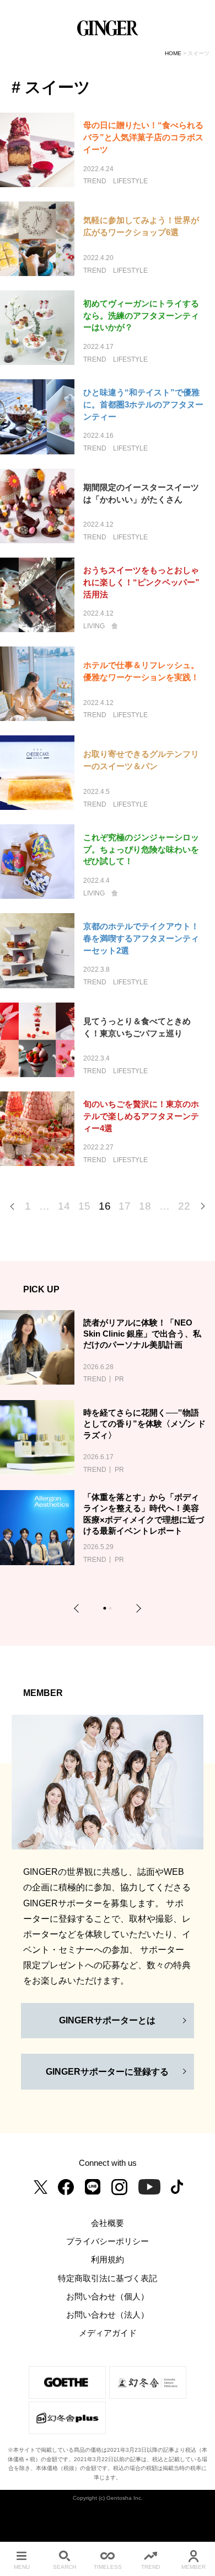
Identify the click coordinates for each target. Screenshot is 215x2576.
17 (125, 1206)
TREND (150, 2567)
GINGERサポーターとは (107, 2020)
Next (137, 1608)
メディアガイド (108, 2333)
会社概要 (108, 2223)
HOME (173, 53)
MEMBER (193, 2567)
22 (184, 1206)
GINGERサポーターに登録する (107, 2072)
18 (145, 1206)
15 (84, 1206)
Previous (78, 1608)
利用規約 (108, 2260)
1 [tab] (106, 1610)
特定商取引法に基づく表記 (108, 2278)
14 (64, 1206)
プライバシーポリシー (108, 2241)
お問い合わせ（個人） (108, 2297)
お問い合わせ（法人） (108, 2315)
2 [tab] (112, 1610)
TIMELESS (108, 2567)
